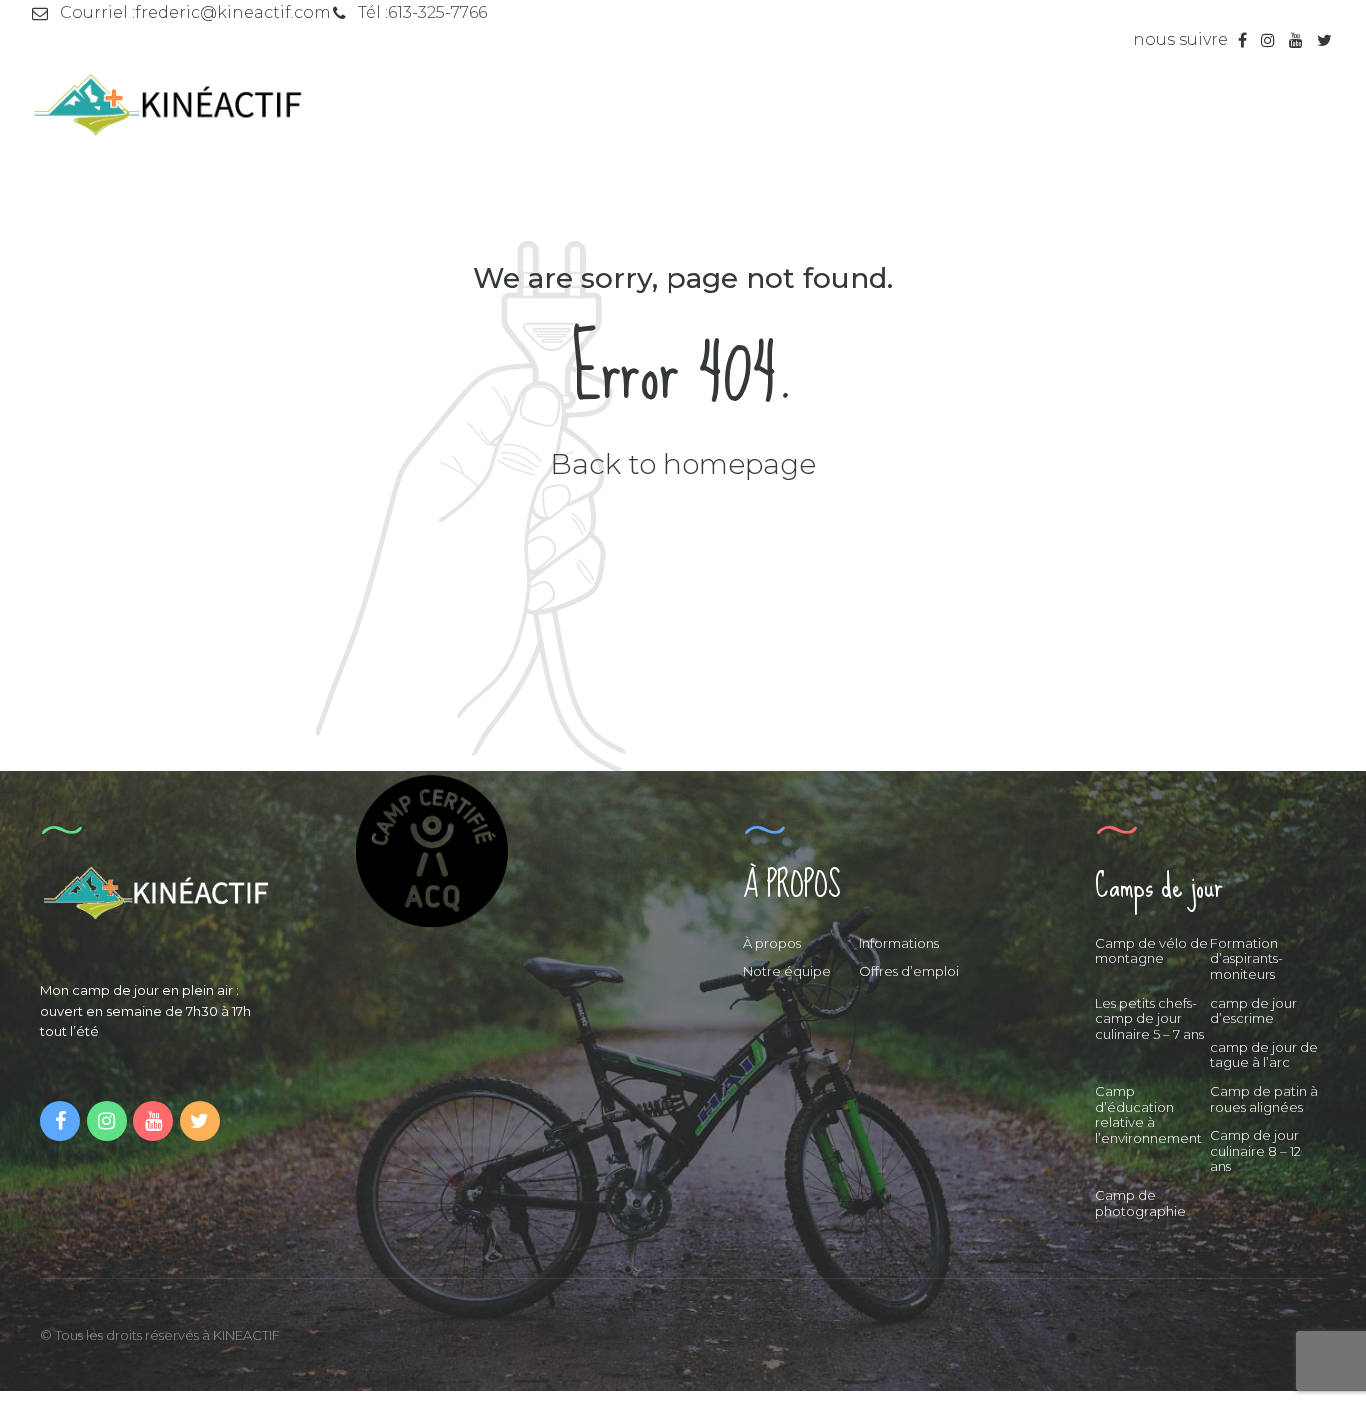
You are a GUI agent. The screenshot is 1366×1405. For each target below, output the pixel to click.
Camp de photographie (1140, 1203)
